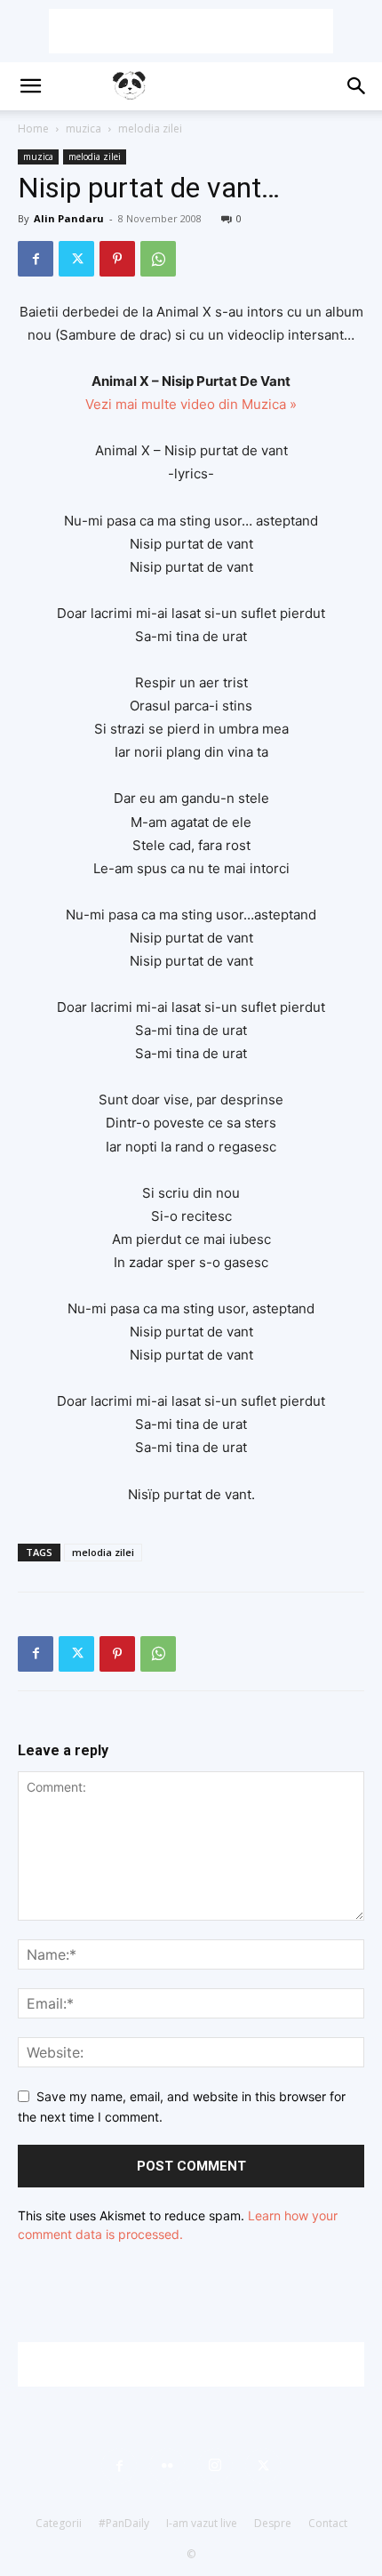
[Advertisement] (191, 31)
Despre (273, 2523)
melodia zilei (150, 128)
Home (33, 128)
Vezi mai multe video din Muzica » (191, 404)
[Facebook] (36, 259)
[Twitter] (76, 259)
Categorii (59, 2523)
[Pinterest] (117, 259)
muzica (84, 128)
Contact (328, 2523)
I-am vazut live (202, 2523)
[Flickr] (167, 2466)
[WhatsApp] (158, 259)
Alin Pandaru (69, 218)
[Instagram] (215, 2466)
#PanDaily (124, 2523)
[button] (30, 86)
